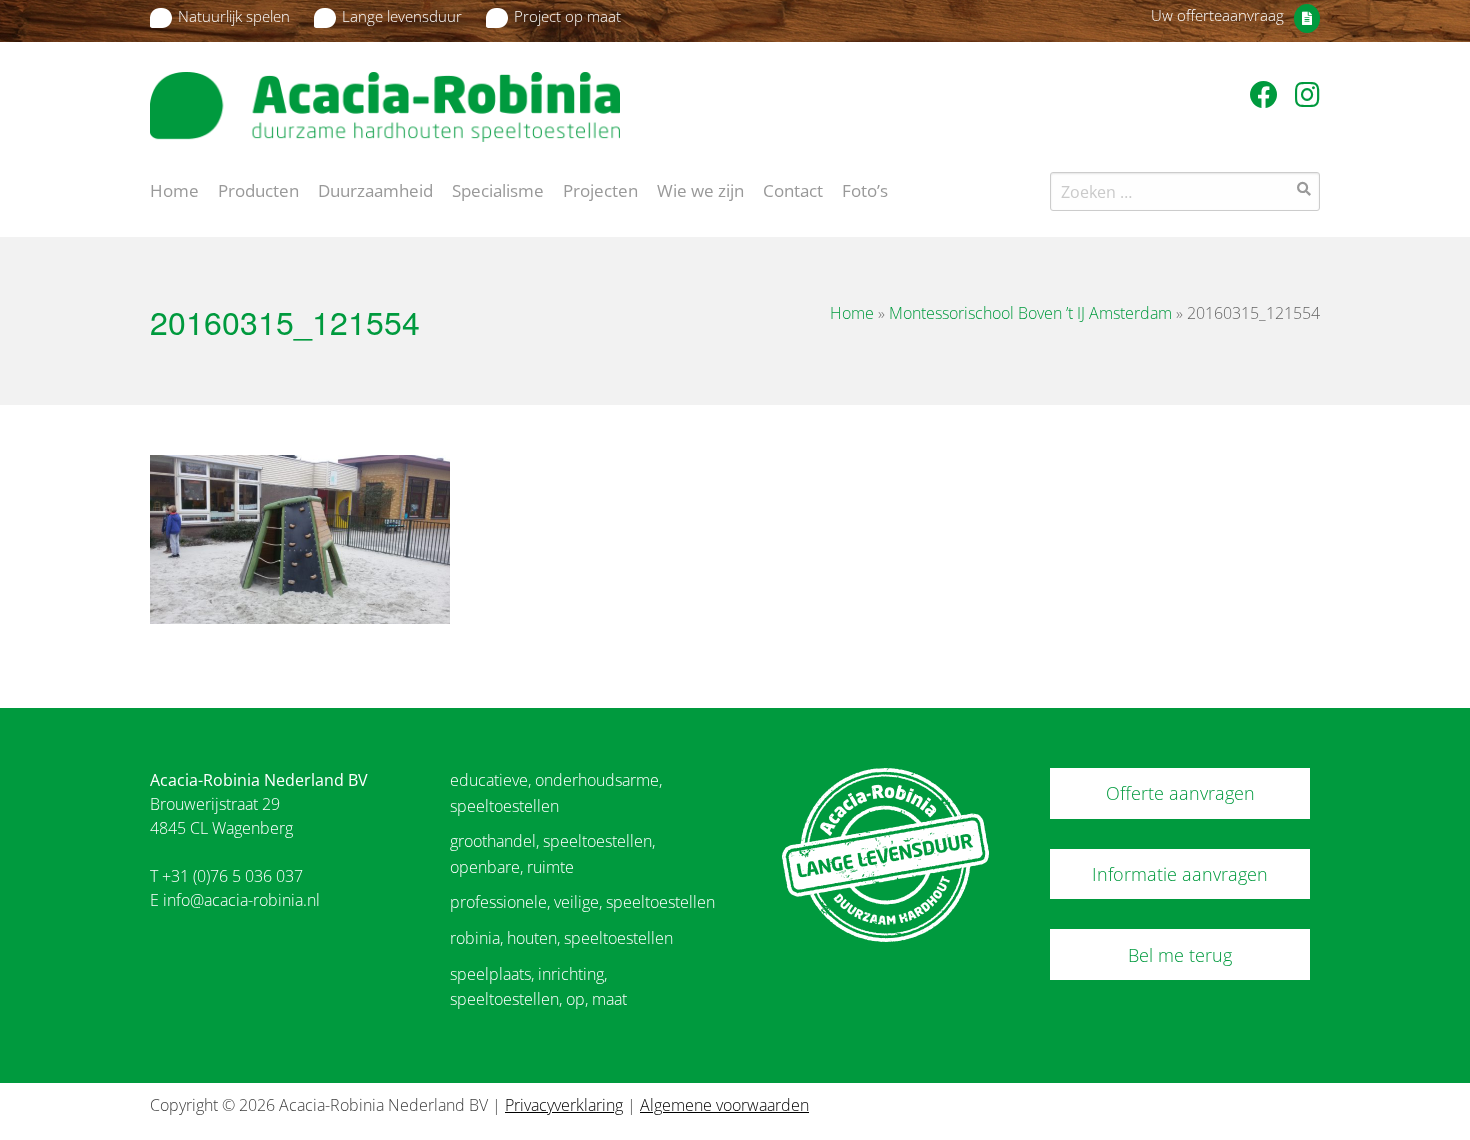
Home (174, 189)
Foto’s (865, 189)
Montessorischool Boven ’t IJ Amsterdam (1030, 313)
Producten (258, 189)
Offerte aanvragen (1180, 793)
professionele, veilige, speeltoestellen (582, 902)
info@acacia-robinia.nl (241, 900)
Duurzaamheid (375, 189)
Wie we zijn (700, 189)
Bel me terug (1180, 955)
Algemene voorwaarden (724, 1105)
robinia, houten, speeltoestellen (561, 938)
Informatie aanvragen (1180, 874)
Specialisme (498, 189)
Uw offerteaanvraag (1217, 15)
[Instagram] (1307, 94)
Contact (793, 189)
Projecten (600, 189)
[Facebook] (1267, 94)
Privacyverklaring (564, 1105)
